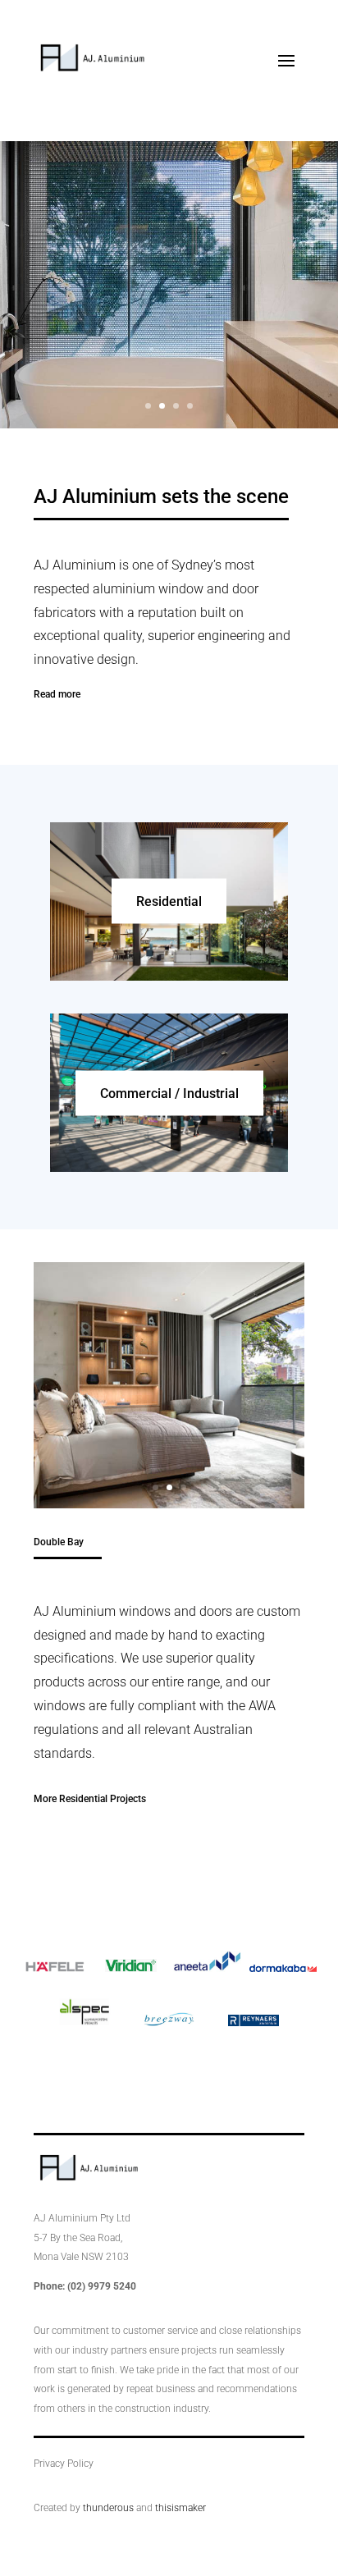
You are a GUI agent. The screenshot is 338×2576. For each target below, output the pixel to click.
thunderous (108, 2508)
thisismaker (180, 2508)
